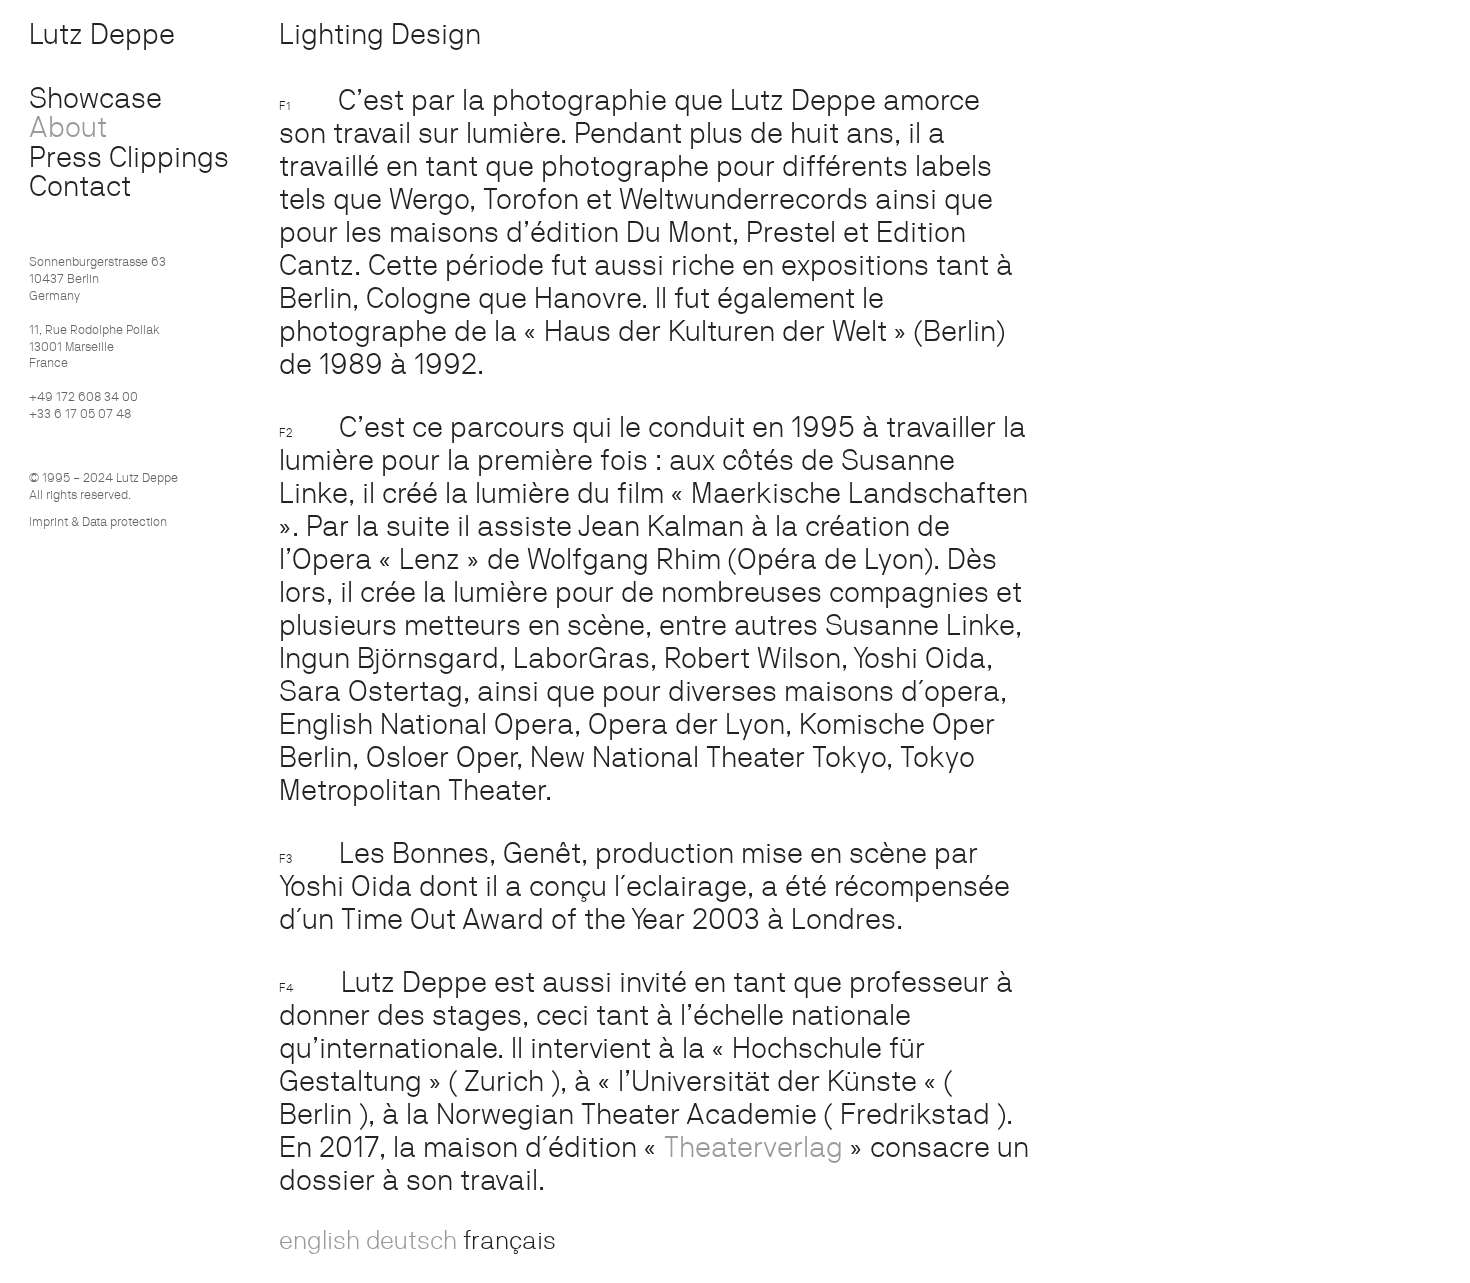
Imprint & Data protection (98, 521)
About (68, 126)
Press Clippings (129, 156)
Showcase (95, 97)
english (319, 1239)
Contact (80, 185)
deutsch (411, 1239)
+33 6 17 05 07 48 (80, 413)
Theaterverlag (753, 1146)
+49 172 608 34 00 (83, 396)
